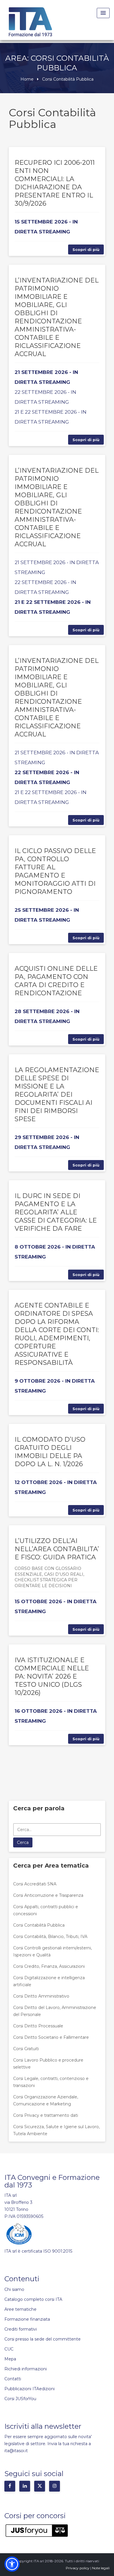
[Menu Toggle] (103, 13)
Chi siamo (14, 2289)
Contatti (13, 2379)
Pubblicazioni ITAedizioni (30, 2389)
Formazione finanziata (27, 2319)
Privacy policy (78, 2568)
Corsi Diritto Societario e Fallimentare (51, 2037)
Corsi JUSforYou (20, 2399)
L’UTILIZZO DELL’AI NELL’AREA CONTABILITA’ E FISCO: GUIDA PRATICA (57, 1549)
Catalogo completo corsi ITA (33, 2299)
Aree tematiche (20, 2309)
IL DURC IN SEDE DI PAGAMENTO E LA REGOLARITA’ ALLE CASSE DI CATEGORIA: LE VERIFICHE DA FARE (56, 1212)
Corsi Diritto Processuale (38, 2026)
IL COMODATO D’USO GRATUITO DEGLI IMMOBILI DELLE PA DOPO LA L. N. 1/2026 (50, 1452)
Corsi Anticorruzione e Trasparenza (48, 1895)
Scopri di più (86, 249)
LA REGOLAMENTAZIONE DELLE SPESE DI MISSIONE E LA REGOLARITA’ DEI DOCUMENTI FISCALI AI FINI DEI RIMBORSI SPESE (57, 1094)
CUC (9, 2349)
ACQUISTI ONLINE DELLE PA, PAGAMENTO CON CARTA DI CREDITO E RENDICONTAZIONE (56, 981)
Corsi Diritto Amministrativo (41, 1996)
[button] (12, 2564)
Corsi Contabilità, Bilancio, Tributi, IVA (50, 1937)
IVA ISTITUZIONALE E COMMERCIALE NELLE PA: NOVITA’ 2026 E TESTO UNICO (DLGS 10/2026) (52, 1676)
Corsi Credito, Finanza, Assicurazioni (49, 1966)
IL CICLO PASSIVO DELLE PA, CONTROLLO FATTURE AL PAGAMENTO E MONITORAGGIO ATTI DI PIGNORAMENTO (55, 871)
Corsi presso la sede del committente (43, 2339)
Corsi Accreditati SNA (35, 1884)
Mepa (10, 2359)
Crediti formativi (21, 2329)
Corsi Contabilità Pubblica (39, 1925)
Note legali (101, 2568)
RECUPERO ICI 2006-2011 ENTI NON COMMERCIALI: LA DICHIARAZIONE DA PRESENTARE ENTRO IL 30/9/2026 (55, 183)
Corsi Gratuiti (26, 2049)
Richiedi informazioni (26, 2369)
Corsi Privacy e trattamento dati (46, 2115)
